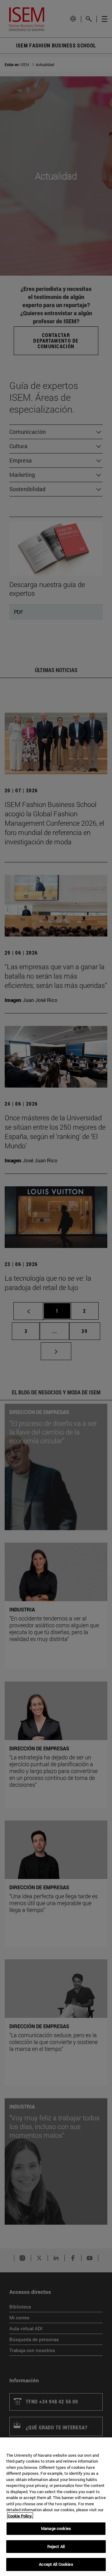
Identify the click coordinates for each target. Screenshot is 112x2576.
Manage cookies (56, 2528)
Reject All (56, 2546)
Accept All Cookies (56, 2564)
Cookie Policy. (20, 2516)
